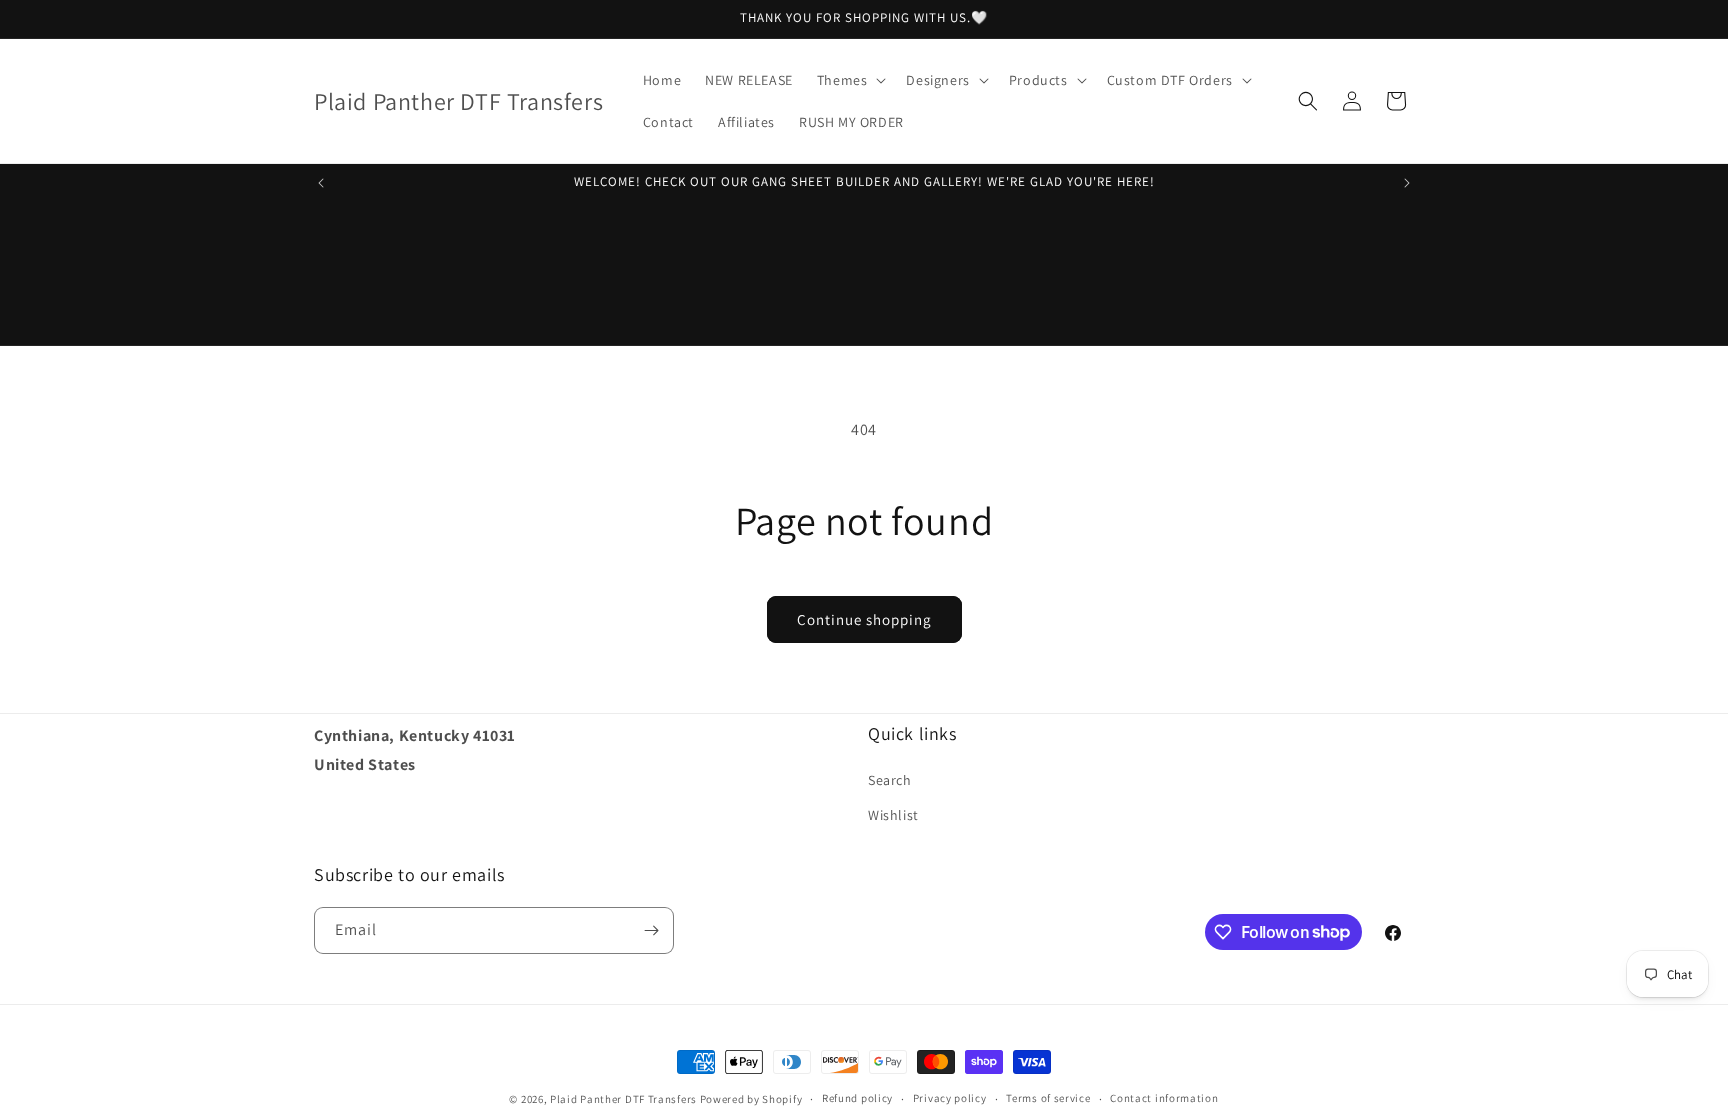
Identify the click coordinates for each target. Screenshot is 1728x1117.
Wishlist (893, 815)
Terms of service (1048, 1098)
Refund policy (857, 1098)
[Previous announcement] (321, 183)
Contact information (1164, 1098)
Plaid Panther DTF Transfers (623, 1099)
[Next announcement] (1407, 183)
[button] (850, 80)
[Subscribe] (651, 930)
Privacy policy (950, 1098)
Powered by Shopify (751, 1099)
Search (890, 780)
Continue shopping (864, 619)
